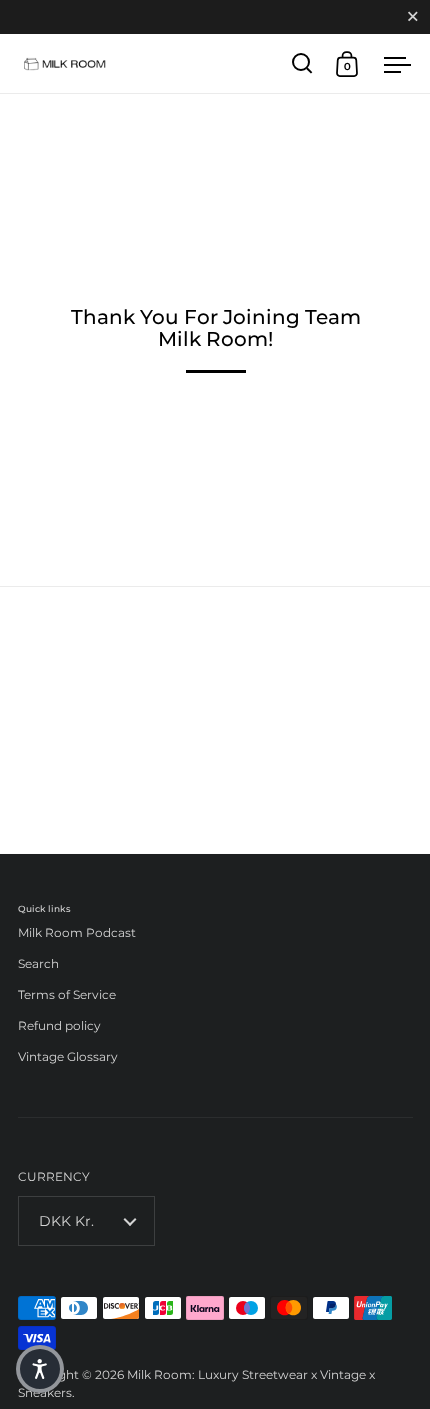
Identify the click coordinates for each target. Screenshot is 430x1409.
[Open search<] (302, 63)
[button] (40, 1369)
